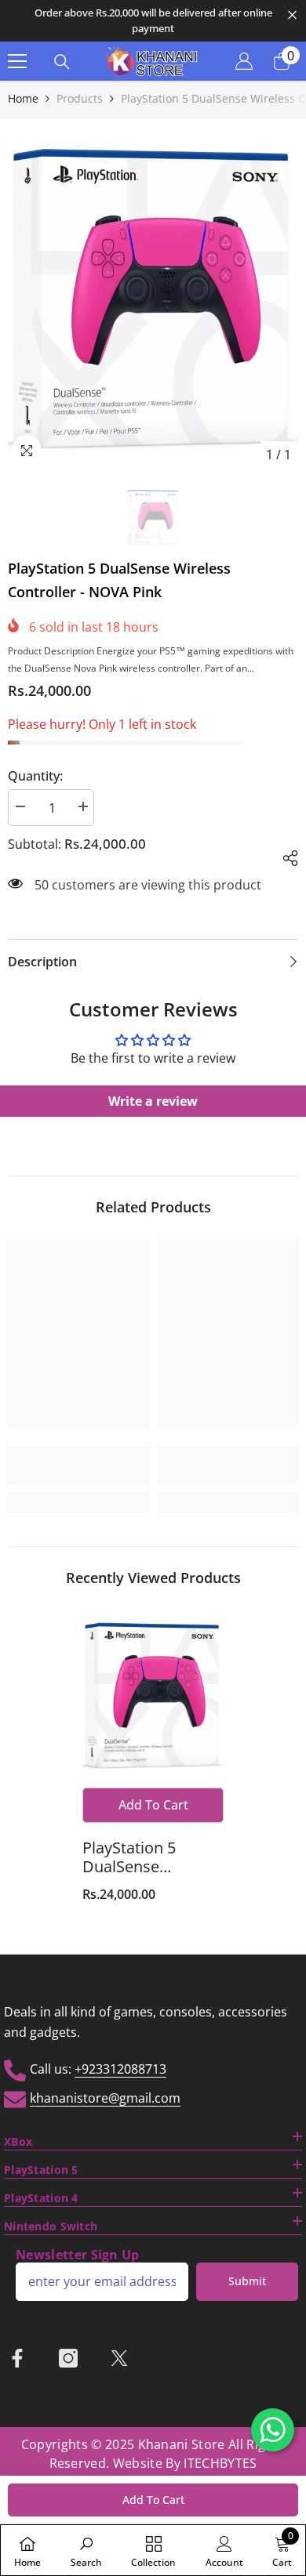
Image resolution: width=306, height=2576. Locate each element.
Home (23, 98)
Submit (247, 2281)
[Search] (62, 62)
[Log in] (244, 61)
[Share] (284, 856)
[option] (153, 21)
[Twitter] (119, 2358)
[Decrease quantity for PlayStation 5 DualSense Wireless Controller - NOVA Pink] (20, 807)
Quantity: (35, 776)
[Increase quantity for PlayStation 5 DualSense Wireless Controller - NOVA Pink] (82, 807)
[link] (78, 1466)
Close (292, 15)
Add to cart (153, 2500)
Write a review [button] (153, 1101)
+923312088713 (120, 2069)
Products (80, 98)
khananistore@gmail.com (105, 2098)
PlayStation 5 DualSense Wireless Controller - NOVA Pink (151, 1857)
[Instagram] (68, 2358)
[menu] (17, 61)
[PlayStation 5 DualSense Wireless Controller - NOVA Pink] (153, 1695)
